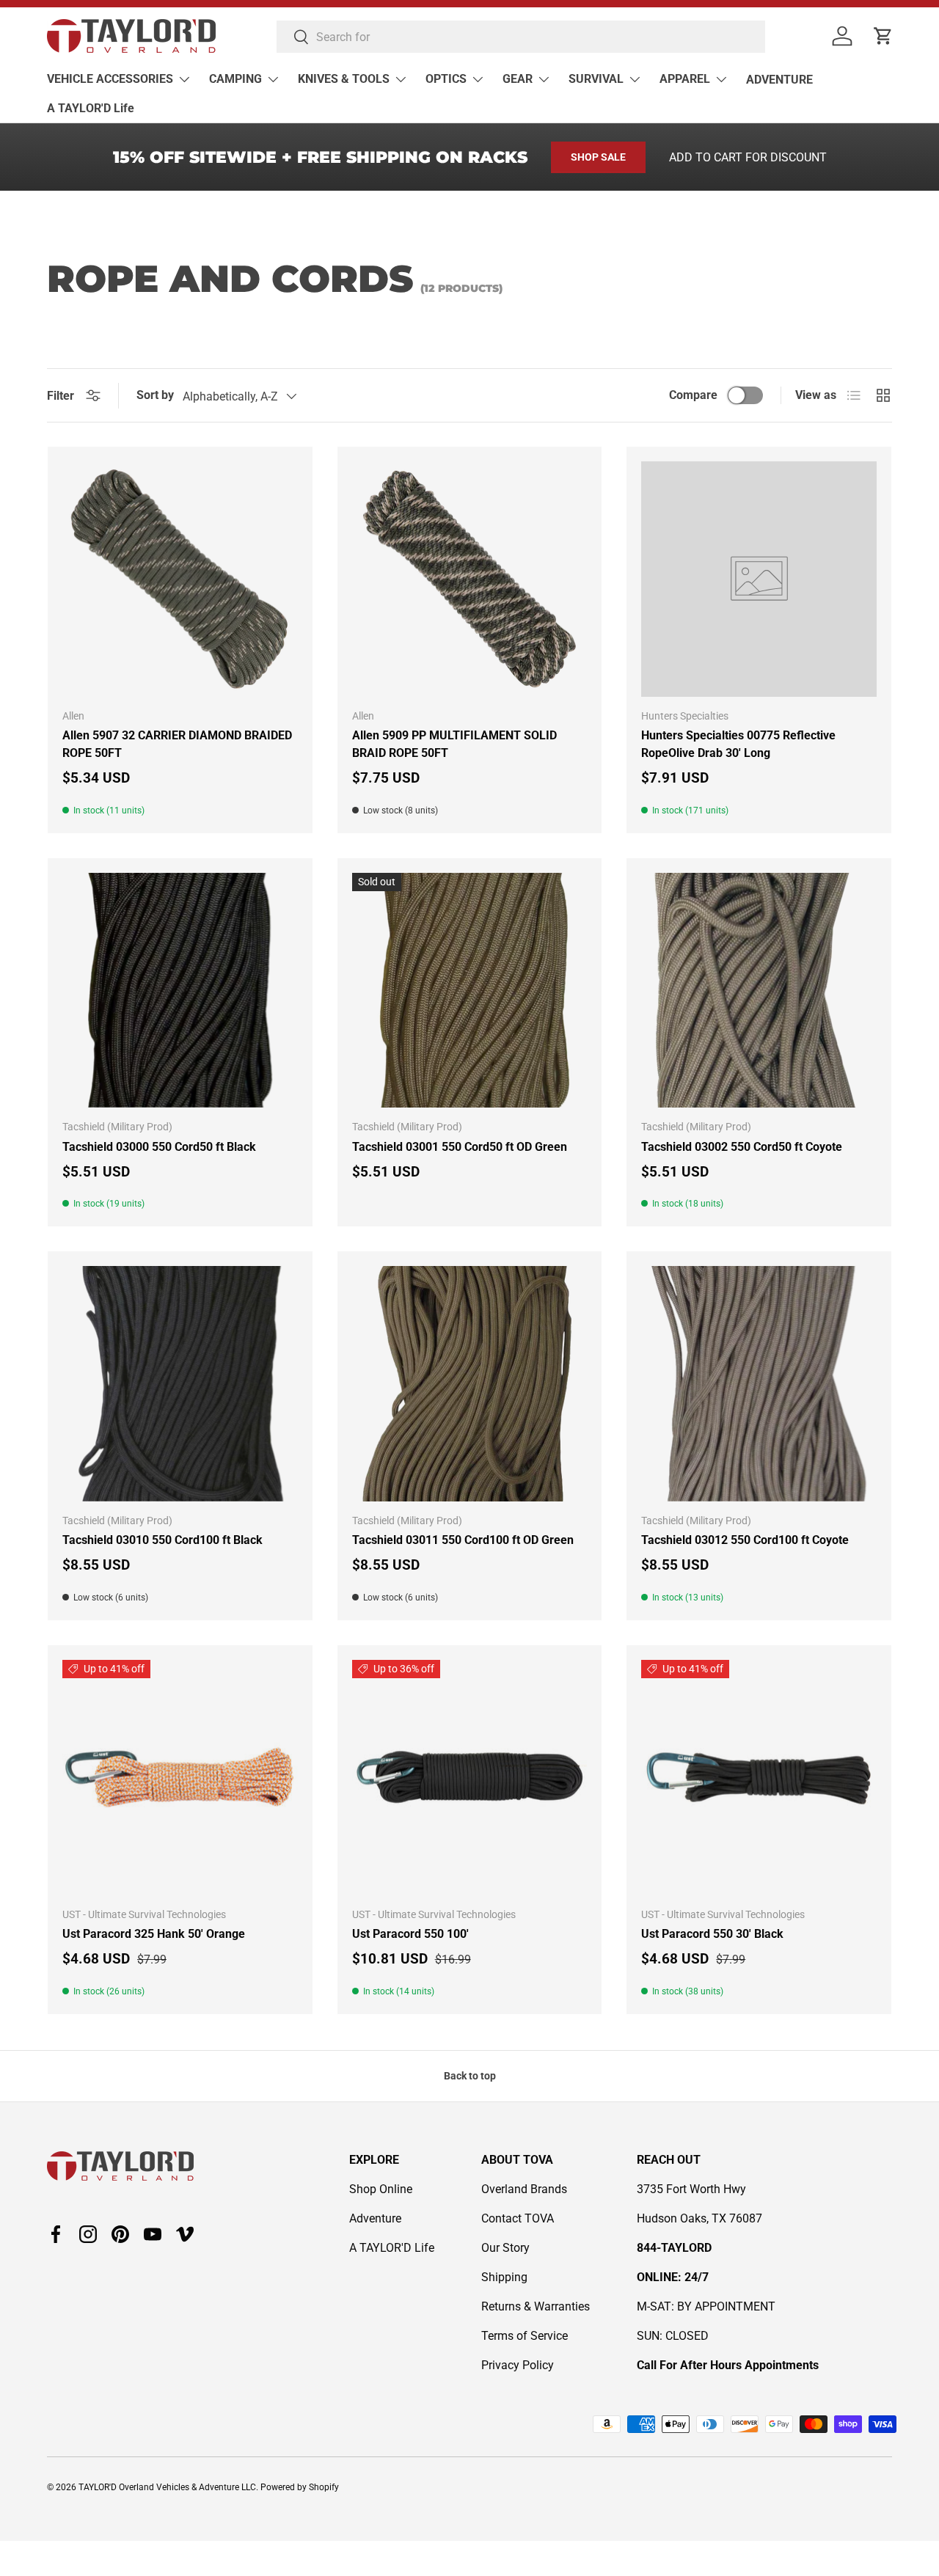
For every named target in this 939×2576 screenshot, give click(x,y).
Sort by (155, 395)
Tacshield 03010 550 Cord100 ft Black (162, 1540)
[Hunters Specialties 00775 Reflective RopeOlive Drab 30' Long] (759, 579)
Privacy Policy (518, 2365)
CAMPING (235, 79)
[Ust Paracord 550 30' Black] (759, 1778)
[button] (883, 36)
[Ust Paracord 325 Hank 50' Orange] (180, 1778)
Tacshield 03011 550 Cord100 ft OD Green (463, 1540)
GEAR (518, 79)
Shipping (504, 2277)
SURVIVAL (596, 79)
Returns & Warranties (536, 2306)
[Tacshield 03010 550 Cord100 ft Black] (180, 1384)
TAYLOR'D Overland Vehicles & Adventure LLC (167, 2487)
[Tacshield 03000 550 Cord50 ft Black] (180, 991)
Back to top (470, 2076)
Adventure (375, 2218)
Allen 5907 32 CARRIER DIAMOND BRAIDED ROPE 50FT (177, 744)
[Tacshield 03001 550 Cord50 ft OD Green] (470, 991)
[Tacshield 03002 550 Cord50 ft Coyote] (759, 991)
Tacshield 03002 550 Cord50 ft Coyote (742, 1147)
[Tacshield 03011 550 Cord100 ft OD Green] (470, 1384)
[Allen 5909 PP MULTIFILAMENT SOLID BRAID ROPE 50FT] (470, 579)
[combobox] (521, 37)
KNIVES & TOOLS (344, 79)
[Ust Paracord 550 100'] (470, 1778)
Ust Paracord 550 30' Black (712, 1934)
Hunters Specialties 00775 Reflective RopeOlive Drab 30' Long (738, 744)
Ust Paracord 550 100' (410, 1934)
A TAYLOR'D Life (91, 108)
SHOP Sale (598, 157)
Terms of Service (525, 2336)
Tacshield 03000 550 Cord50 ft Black (159, 1147)
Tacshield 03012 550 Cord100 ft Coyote (745, 1540)
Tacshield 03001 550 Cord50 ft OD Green (460, 1147)
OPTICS (446, 79)
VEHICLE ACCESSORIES (110, 79)
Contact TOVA (518, 2218)
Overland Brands (524, 2189)
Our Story (505, 2248)
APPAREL (685, 79)
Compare (693, 395)
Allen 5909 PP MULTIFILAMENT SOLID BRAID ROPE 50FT (454, 744)
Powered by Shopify (300, 2487)
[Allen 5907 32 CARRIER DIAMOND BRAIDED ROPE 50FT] (180, 579)
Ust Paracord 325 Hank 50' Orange (154, 1934)
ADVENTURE (779, 80)
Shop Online (381, 2189)
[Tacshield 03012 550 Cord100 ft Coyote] (759, 1384)
